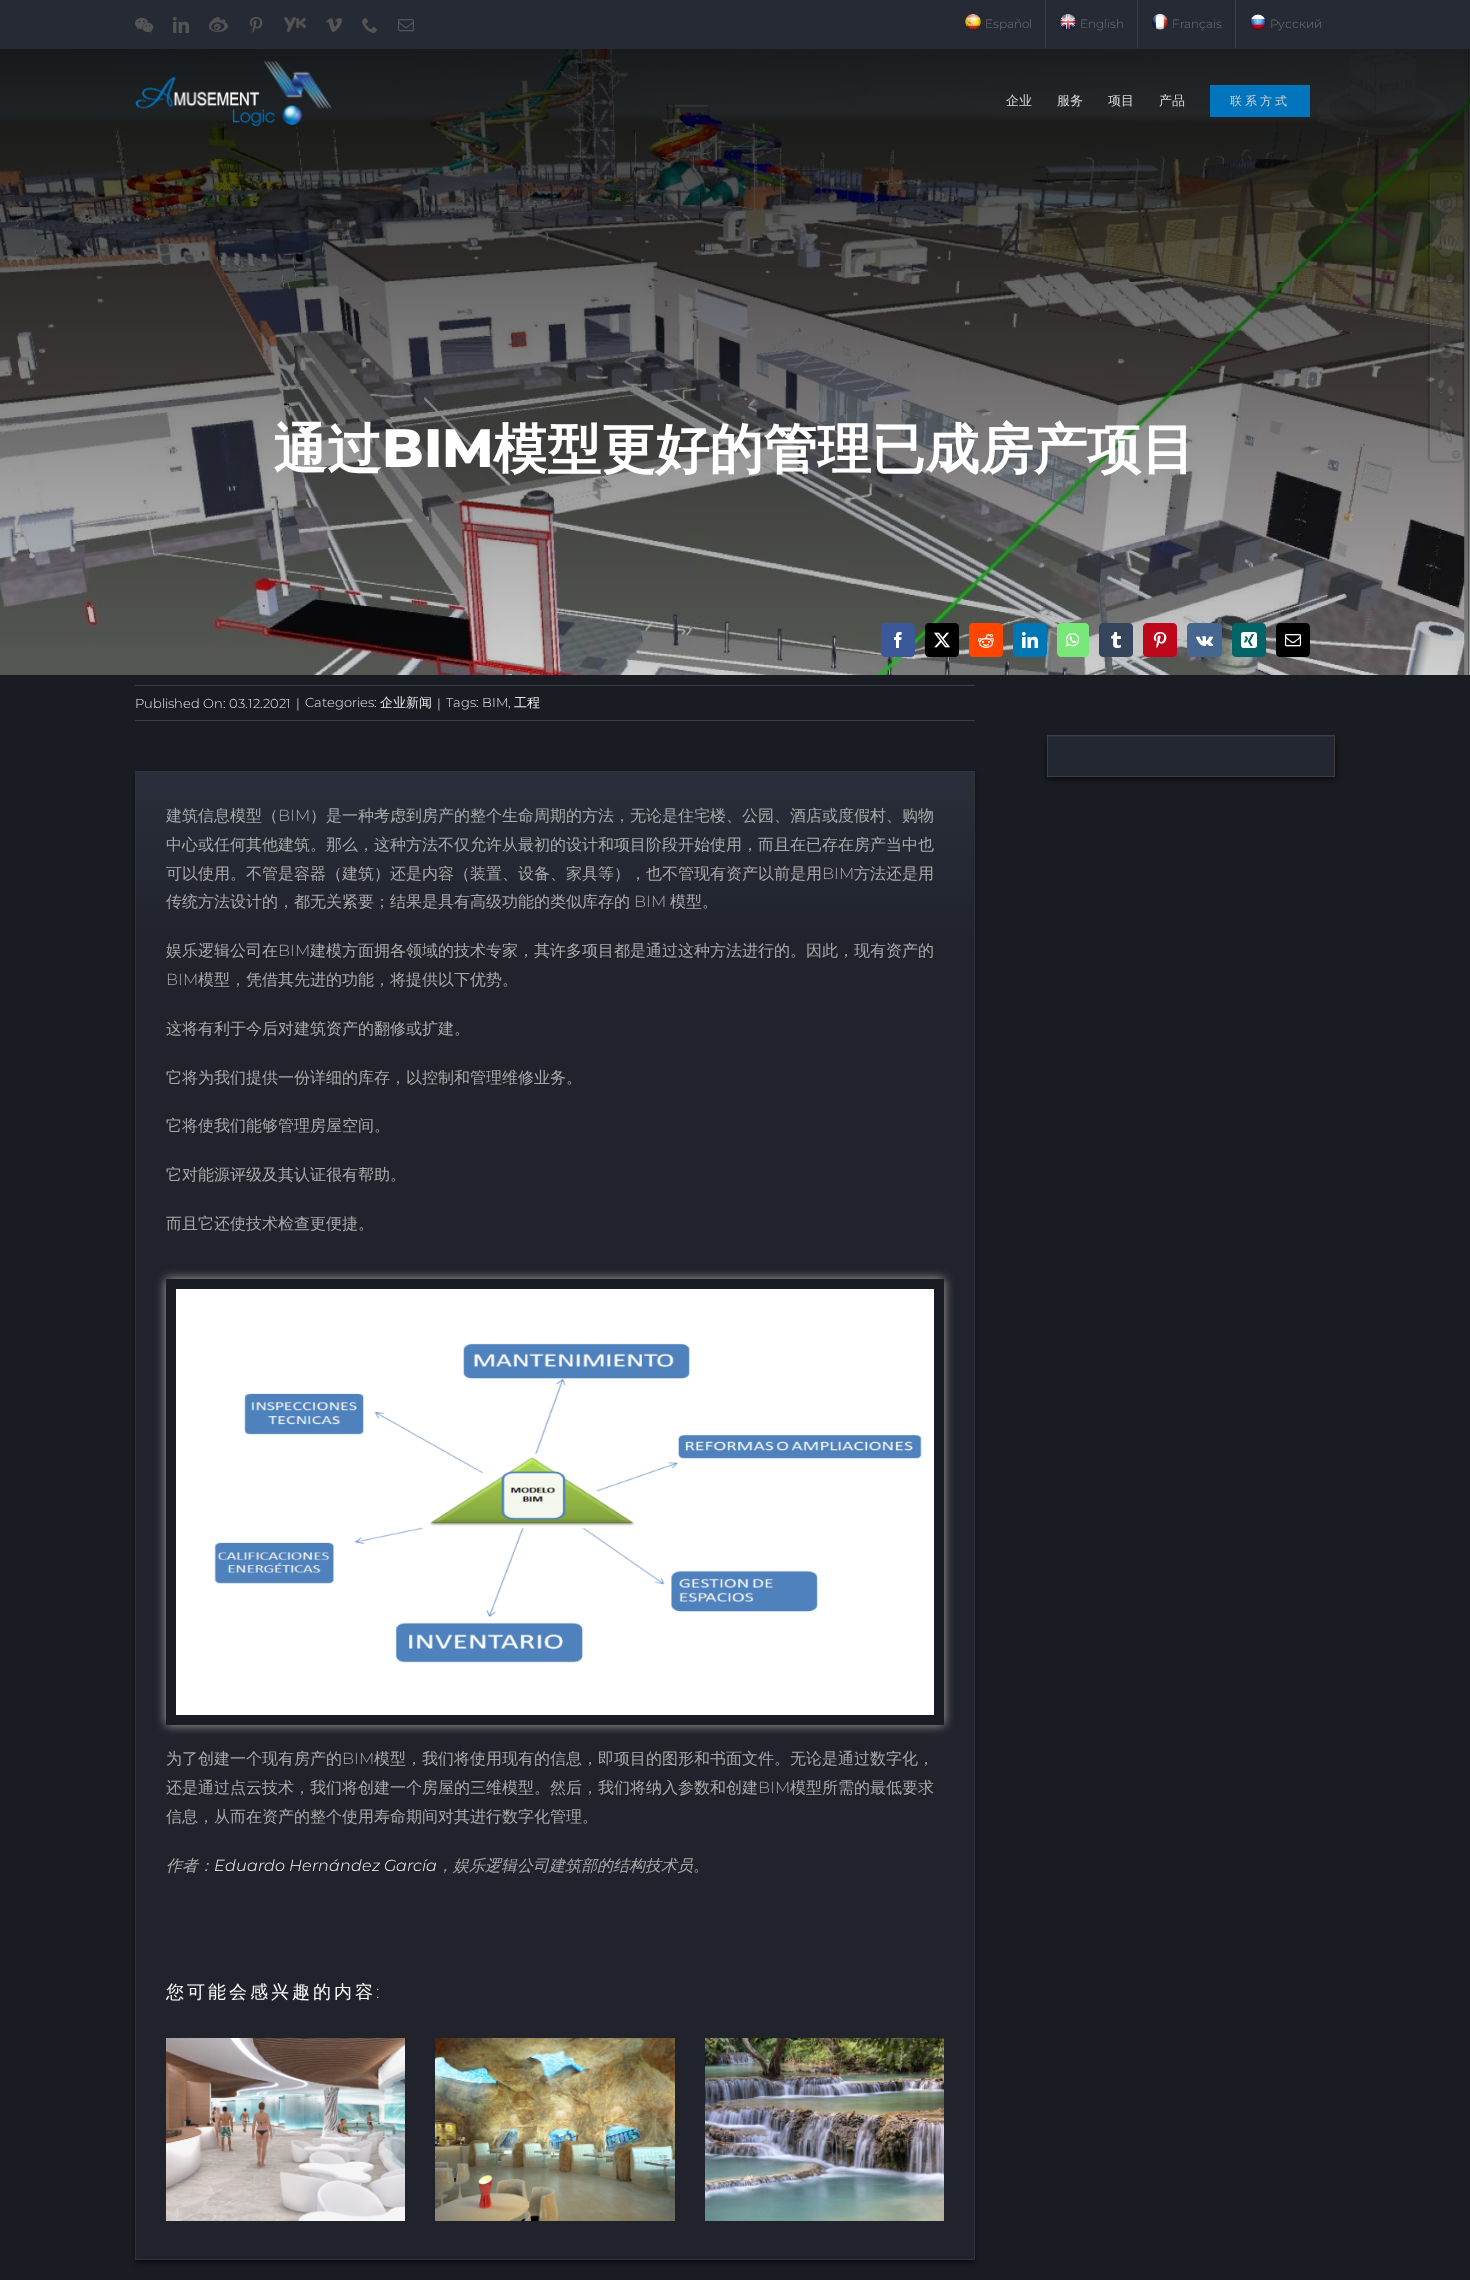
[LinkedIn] (1030, 640)
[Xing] (1249, 640)
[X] (942, 640)
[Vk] (1204, 640)
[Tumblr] (1116, 640)
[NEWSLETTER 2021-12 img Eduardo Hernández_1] (555, 1296)
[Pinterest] (1160, 640)
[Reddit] (986, 640)
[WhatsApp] (1073, 640)
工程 (527, 702)
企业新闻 (406, 702)
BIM (495, 702)
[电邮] (1293, 640)
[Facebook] (898, 640)
